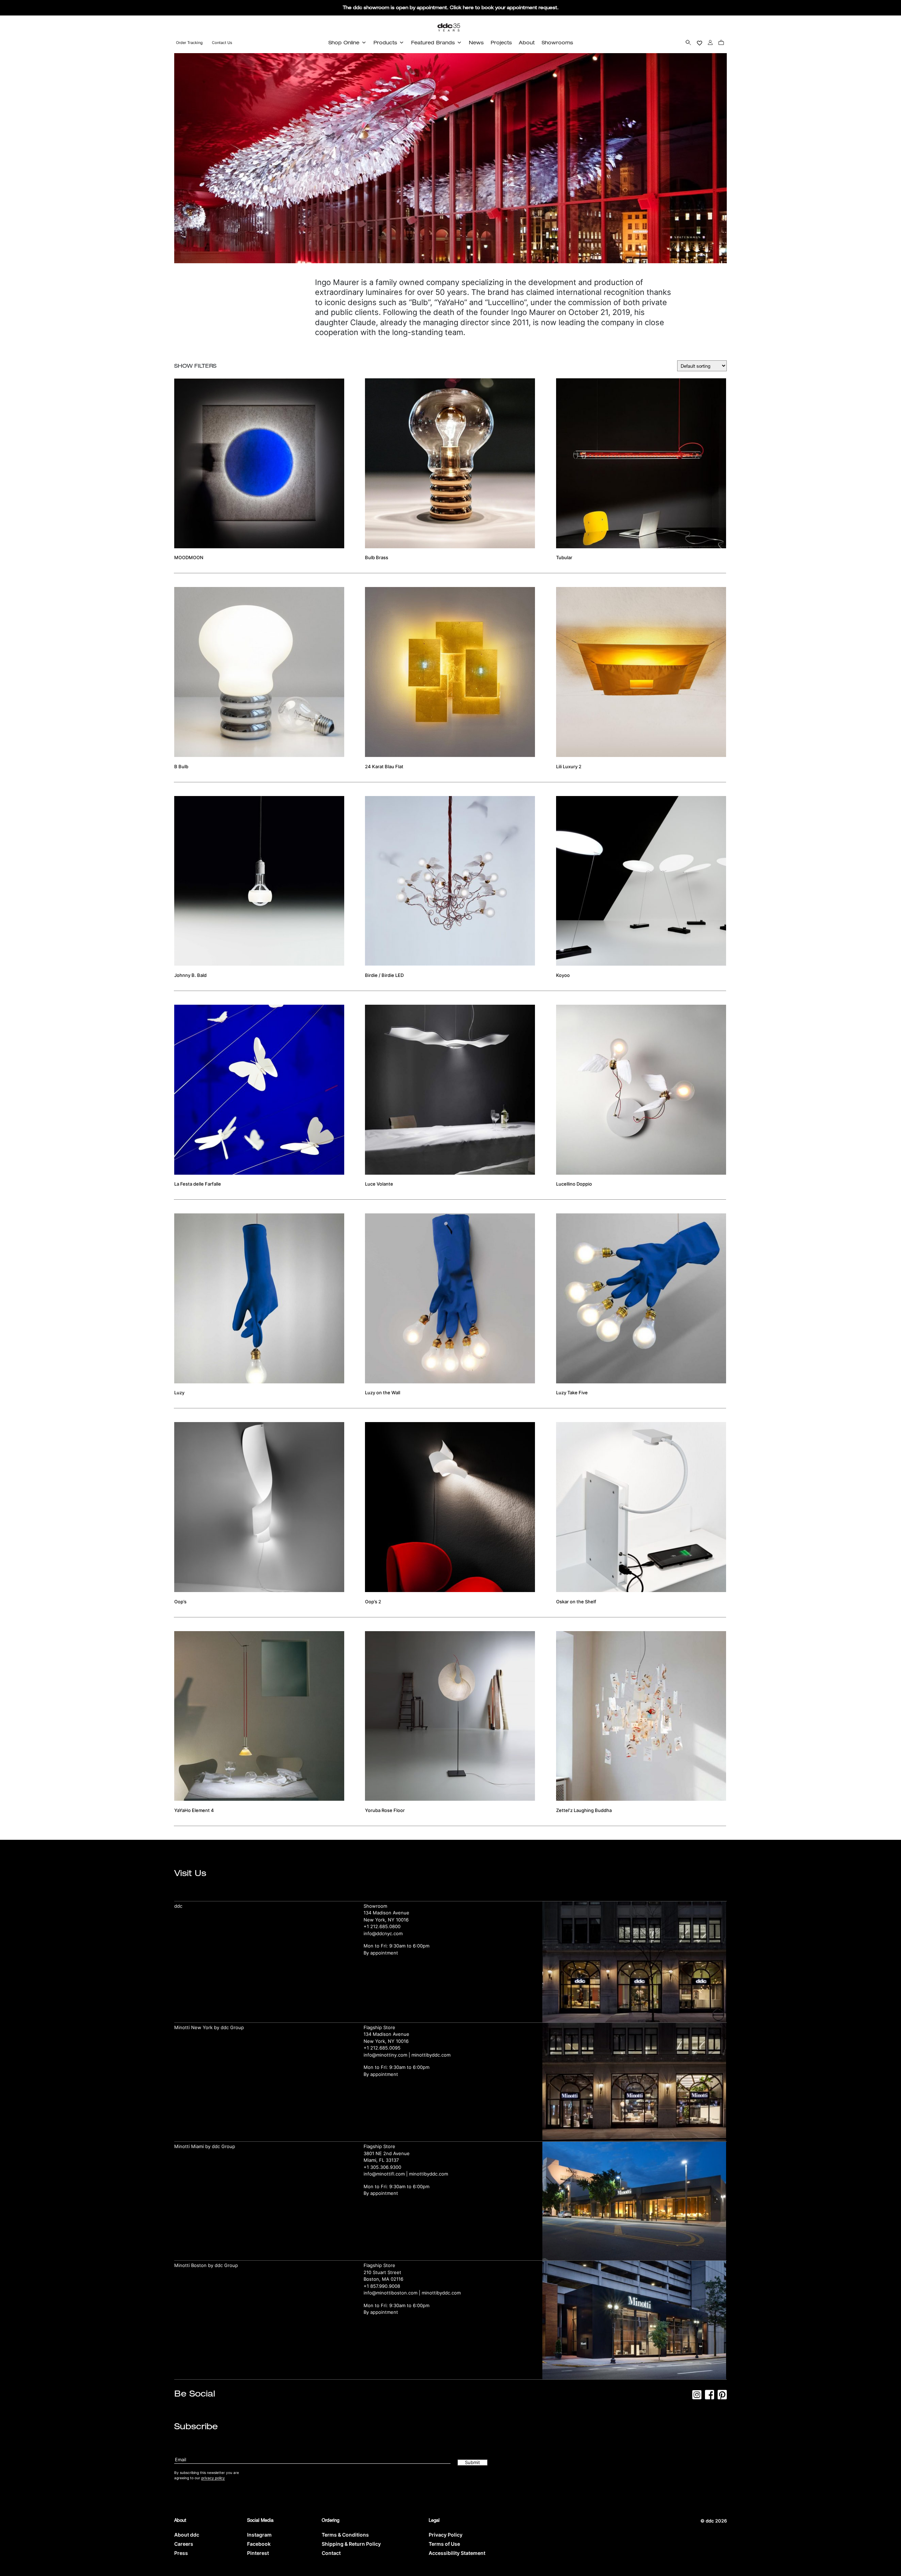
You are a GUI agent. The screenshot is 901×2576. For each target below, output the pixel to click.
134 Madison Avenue (386, 1913)
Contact (331, 2553)
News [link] (476, 42)
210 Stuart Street (382, 2272)
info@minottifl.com (384, 2174)
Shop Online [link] (344, 42)
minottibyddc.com (431, 2055)
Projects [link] (501, 42)
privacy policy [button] (213, 2478)
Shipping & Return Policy (351, 2544)
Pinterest (258, 2553)
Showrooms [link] (557, 42)
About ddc (187, 2535)
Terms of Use (444, 2544)
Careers (184, 2544)
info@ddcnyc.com (383, 1933)
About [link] (527, 42)
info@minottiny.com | (388, 2055)
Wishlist (700, 42)
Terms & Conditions (345, 2535)
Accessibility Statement (457, 2553)
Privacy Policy (446, 2535)
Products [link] (385, 42)
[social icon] (697, 2397)
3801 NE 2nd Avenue (387, 2153)
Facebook (259, 2544)
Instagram (259, 2535)
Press (181, 2553)
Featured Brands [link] (433, 42)
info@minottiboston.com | (393, 2293)
